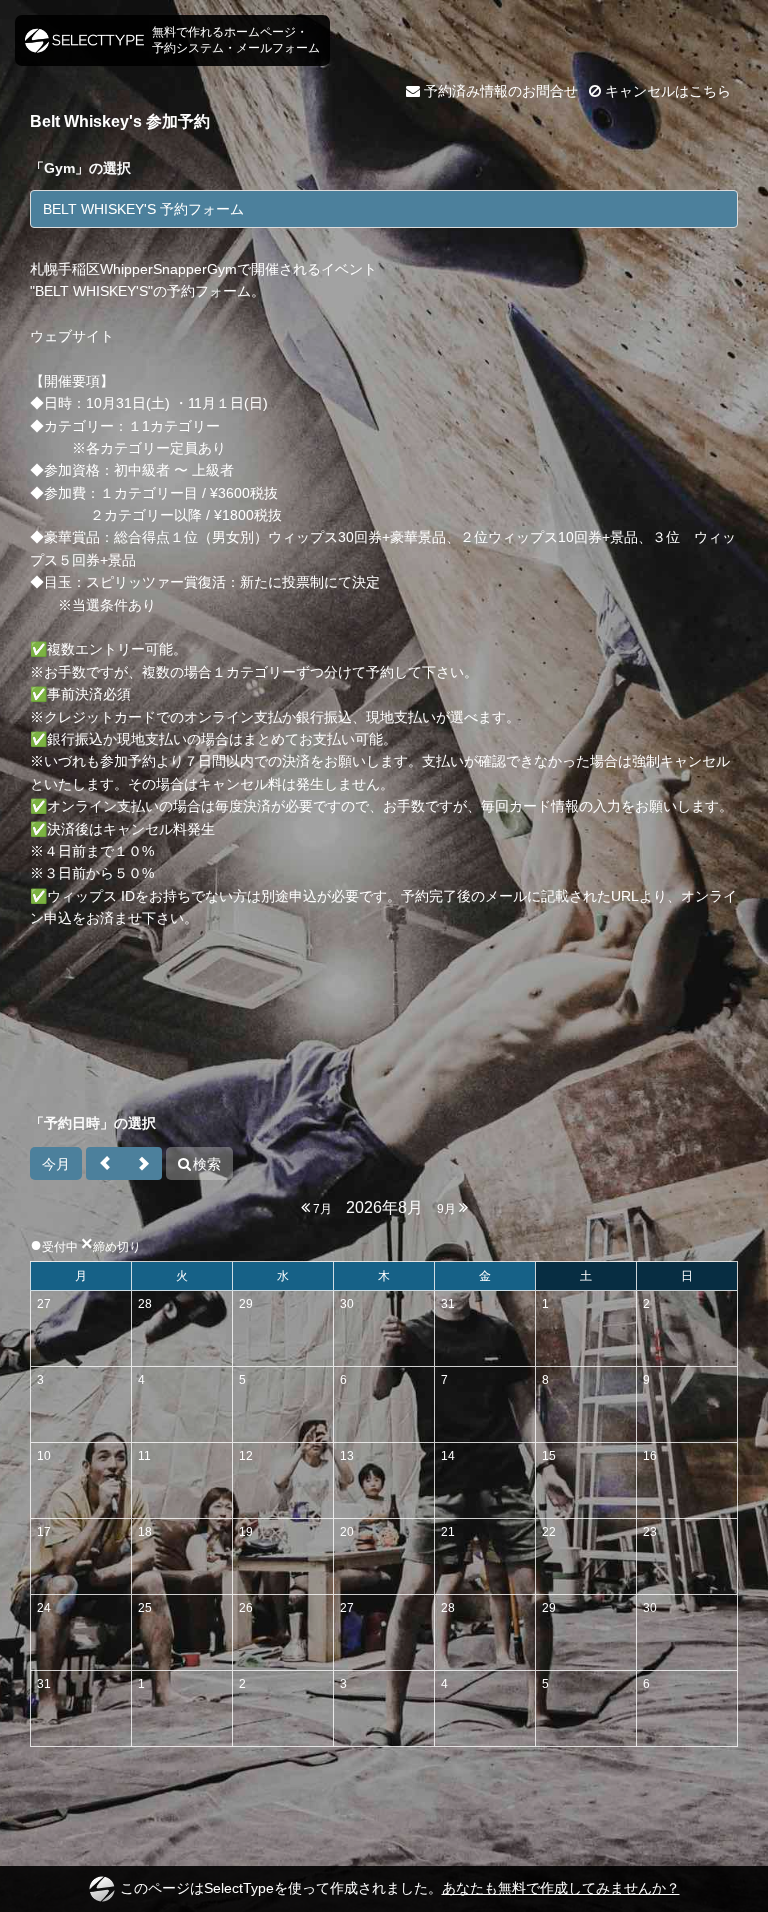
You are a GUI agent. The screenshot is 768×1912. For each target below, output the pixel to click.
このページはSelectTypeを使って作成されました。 (400, 1888)
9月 (448, 1209)
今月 (56, 1164)
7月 (321, 1209)
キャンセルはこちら (666, 91)
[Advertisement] (384, 1032)
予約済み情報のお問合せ (499, 91)
